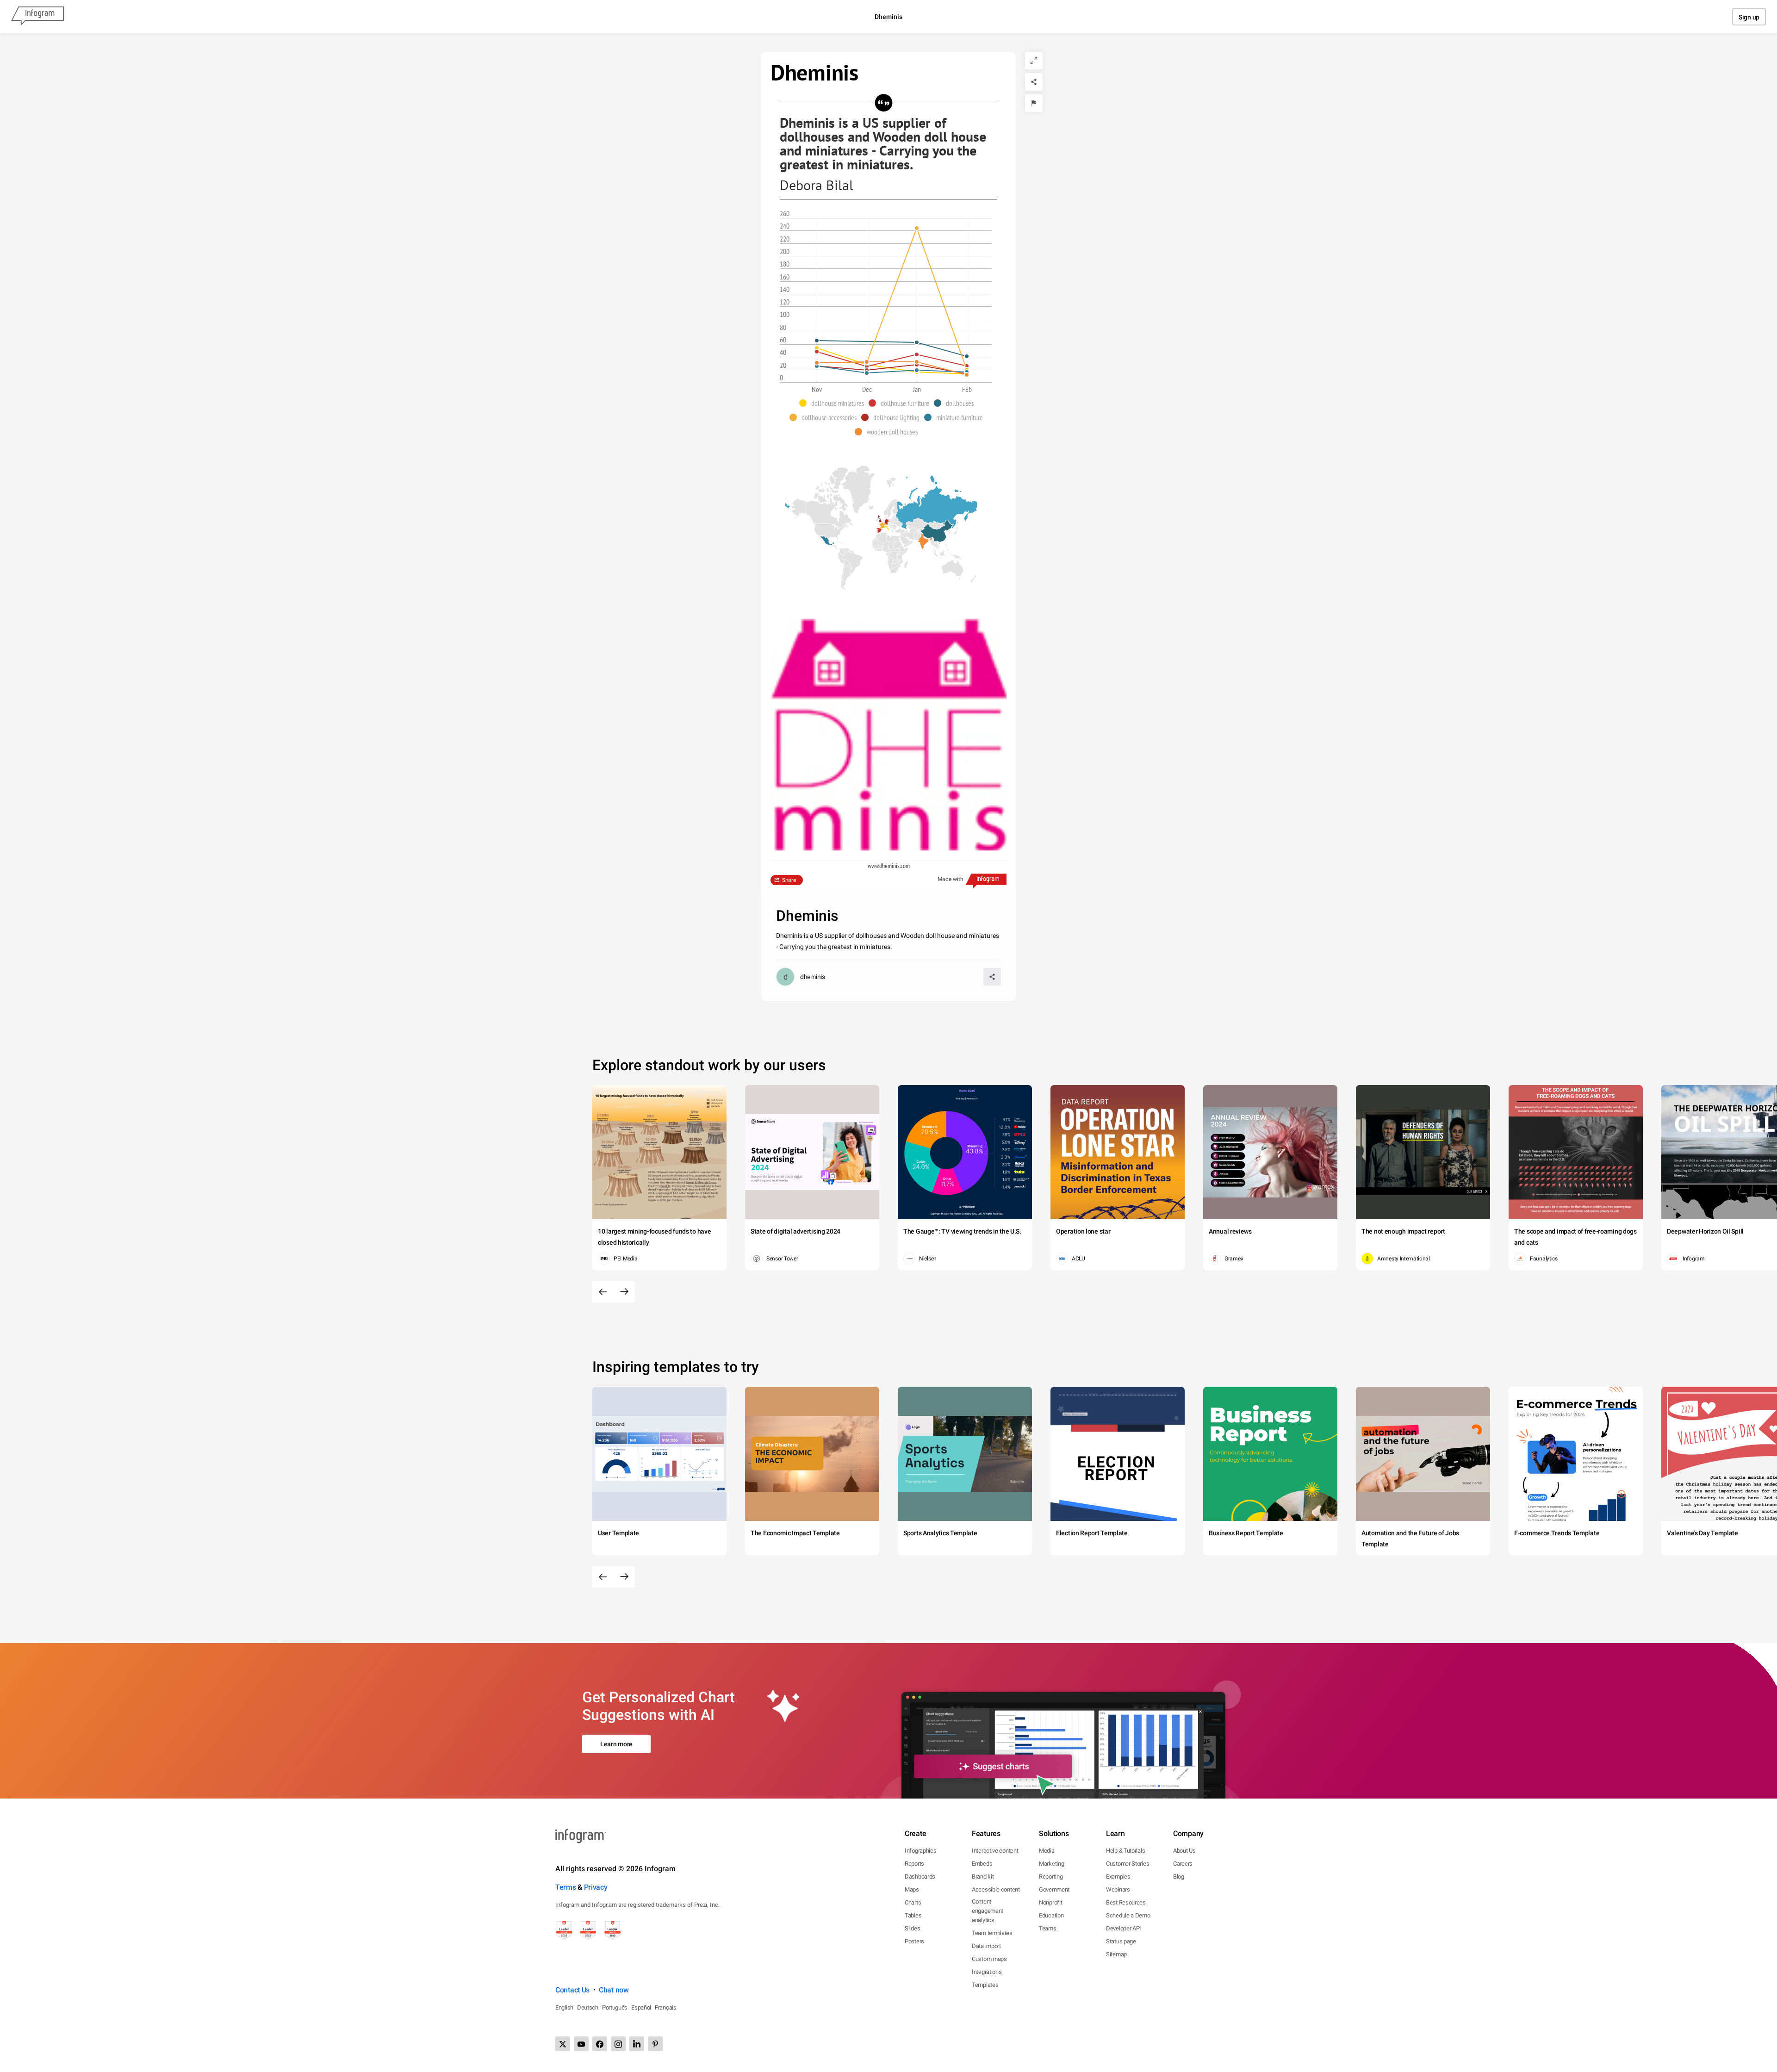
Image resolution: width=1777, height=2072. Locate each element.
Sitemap (1116, 1954)
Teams (1048, 1928)
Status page (1121, 1941)
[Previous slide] (603, 1292)
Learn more (616, 1744)
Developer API (1124, 1928)
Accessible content (996, 1889)
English (564, 2007)
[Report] (1034, 103)
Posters (914, 1941)
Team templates (992, 1933)
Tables (913, 1915)
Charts (913, 1902)
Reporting (1051, 1877)
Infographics (920, 1851)
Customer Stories (1128, 1864)
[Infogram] (37, 17)
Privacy (596, 1887)
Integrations (987, 1972)
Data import (986, 1946)
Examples (1118, 1877)
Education (1051, 1915)
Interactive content (995, 1851)
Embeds (982, 1864)
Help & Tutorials (1125, 1851)
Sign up (1749, 17)
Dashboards (920, 1877)
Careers (1183, 1864)
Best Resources (1126, 1902)
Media (1047, 1851)
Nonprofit (1050, 1902)
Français (666, 2007)
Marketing (1051, 1864)
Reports (914, 1864)
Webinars (1118, 1889)
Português (615, 2007)
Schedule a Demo (1128, 1915)
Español (641, 2007)
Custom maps (989, 1959)
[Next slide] (624, 1292)
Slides (912, 1928)
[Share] (1034, 82)
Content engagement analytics (988, 1911)
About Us (1184, 1851)
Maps (912, 1889)
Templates (985, 1985)
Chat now (614, 1990)
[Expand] (1034, 61)
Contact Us (572, 1990)
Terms (566, 1887)
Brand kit (983, 1877)
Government (1054, 1889)
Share (789, 880)
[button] (834, 403)
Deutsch (588, 2007)
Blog (1179, 1877)
